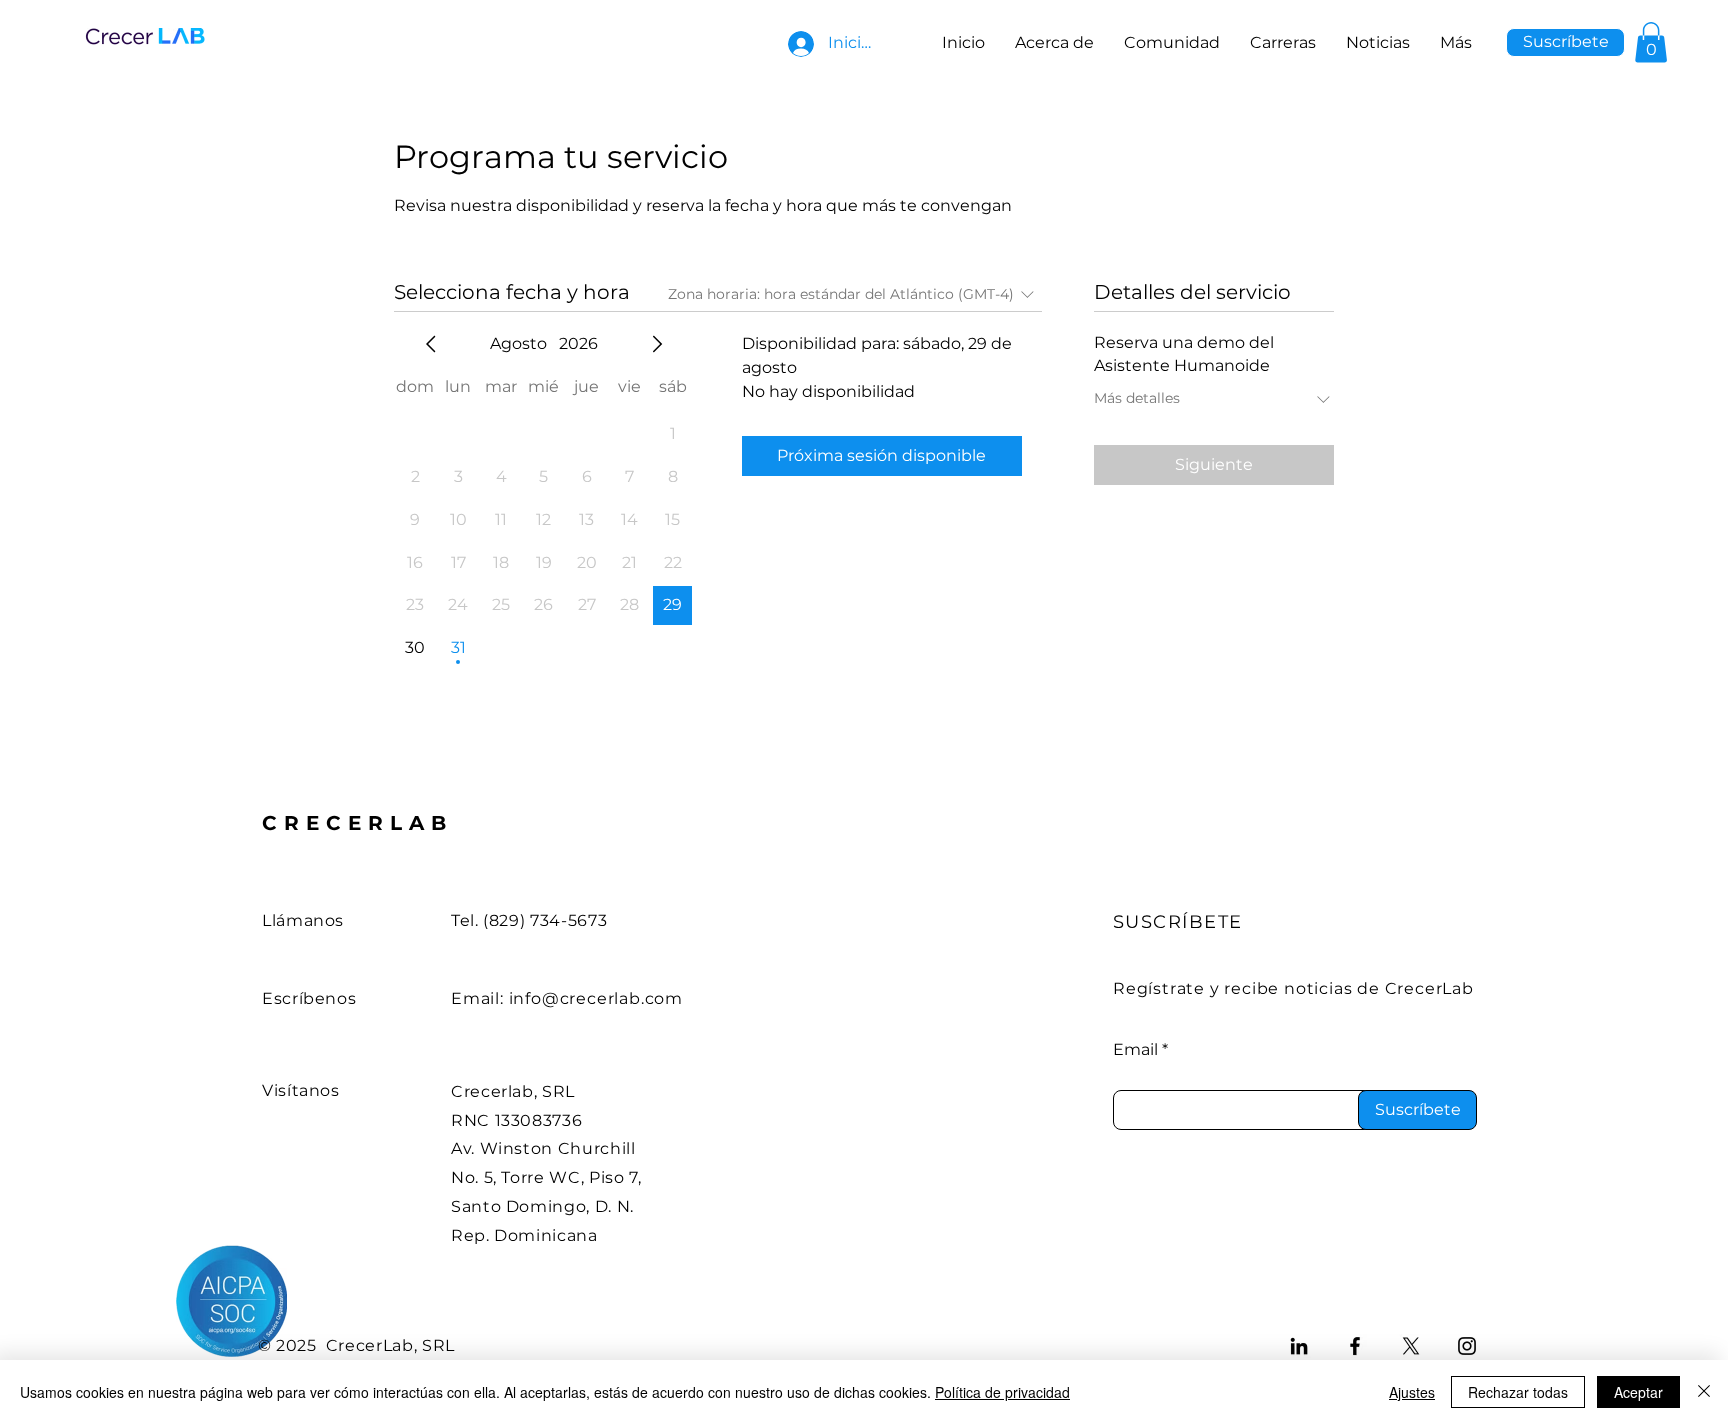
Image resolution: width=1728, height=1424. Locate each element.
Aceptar (1638, 1392)
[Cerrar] (1704, 1392)
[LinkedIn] (1299, 1346)
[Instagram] (1467, 1346)
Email (1135, 1050)
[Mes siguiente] (657, 344)
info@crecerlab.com (596, 998)
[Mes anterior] (431, 344)
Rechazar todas (1518, 1392)
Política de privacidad (1002, 1392)
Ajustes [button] (1412, 1392)
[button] (1565, 42)
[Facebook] (1355, 1346)
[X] (1411, 1346)
